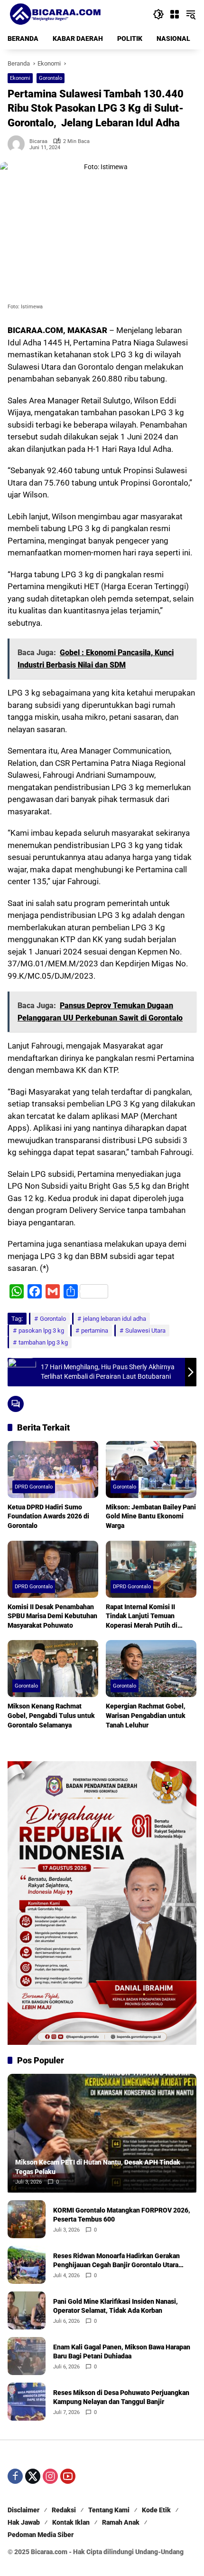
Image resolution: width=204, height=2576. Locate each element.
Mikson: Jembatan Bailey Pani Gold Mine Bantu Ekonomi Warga (151, 1516)
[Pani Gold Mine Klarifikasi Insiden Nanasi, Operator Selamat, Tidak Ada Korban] (27, 2310)
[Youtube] (68, 2476)
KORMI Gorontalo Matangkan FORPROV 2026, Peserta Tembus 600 (122, 2215)
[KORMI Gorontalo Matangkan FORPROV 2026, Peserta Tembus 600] (27, 2219)
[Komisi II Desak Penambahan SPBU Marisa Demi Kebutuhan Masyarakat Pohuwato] (53, 1569)
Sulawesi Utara (145, 1331)
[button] (158, 14)
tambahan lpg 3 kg (43, 1342)
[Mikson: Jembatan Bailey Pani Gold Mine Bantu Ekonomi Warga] (151, 1469)
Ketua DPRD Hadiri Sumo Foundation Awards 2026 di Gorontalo (48, 1516)
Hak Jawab (24, 2522)
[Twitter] (33, 2476)
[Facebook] (15, 2476)
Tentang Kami (109, 2510)
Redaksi (64, 2510)
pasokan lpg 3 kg (41, 1331)
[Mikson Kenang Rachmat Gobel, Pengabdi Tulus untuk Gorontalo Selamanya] (53, 1669)
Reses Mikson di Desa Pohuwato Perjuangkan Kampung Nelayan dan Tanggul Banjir (121, 2397)
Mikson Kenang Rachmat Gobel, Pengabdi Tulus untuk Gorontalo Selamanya (51, 1715)
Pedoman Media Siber (41, 2535)
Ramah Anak (121, 2522)
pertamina (95, 1331)
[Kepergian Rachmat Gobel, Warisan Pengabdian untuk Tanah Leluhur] (151, 1669)
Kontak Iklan (71, 2522)
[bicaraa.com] (55, 14)
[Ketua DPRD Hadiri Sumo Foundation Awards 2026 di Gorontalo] (53, 1469)
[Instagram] (50, 2476)
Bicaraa (38, 141)
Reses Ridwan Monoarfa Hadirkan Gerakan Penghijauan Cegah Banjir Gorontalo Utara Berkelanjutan (116, 2261)
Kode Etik (156, 2510)
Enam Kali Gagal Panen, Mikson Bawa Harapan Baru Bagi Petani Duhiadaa (122, 2352)
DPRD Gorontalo (34, 1487)
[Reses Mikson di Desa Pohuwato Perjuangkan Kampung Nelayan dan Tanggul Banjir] (27, 2402)
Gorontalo (51, 78)
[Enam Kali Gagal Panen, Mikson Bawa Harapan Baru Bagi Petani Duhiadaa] (27, 2356)
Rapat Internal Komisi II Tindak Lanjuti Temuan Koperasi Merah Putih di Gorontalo (142, 1617)
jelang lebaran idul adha (115, 1319)
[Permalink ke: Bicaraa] (19, 144)
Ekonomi (20, 78)
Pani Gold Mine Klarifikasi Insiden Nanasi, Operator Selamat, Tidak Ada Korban (116, 2306)
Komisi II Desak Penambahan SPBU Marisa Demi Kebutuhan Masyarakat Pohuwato (52, 1616)
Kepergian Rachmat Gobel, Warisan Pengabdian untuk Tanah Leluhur (146, 1715)
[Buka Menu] (175, 14)
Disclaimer (23, 2510)
